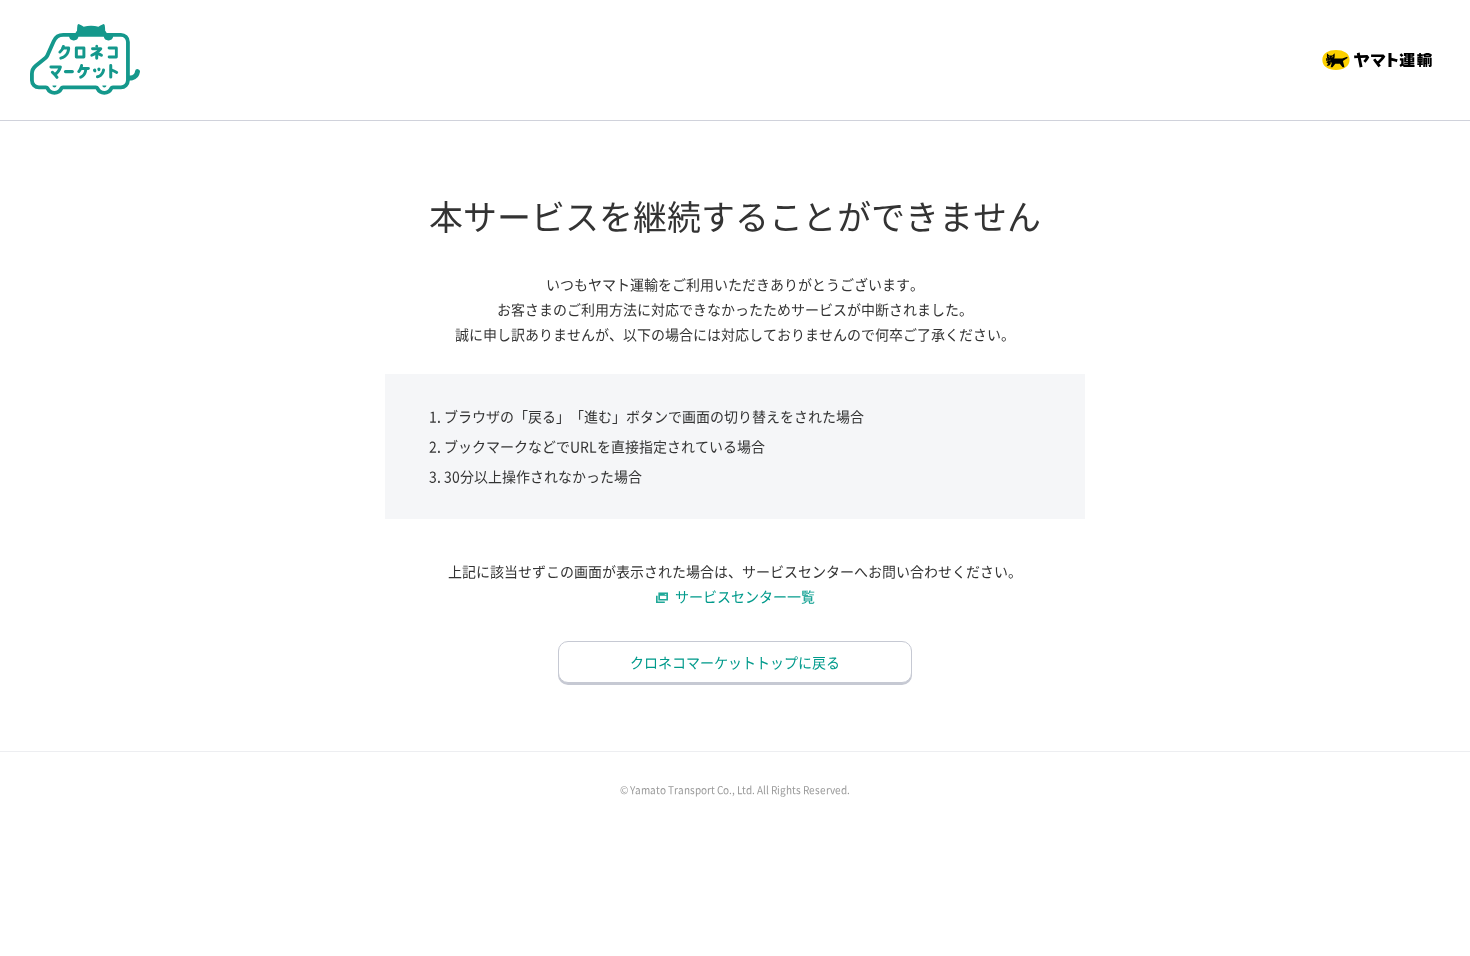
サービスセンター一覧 (745, 596)
